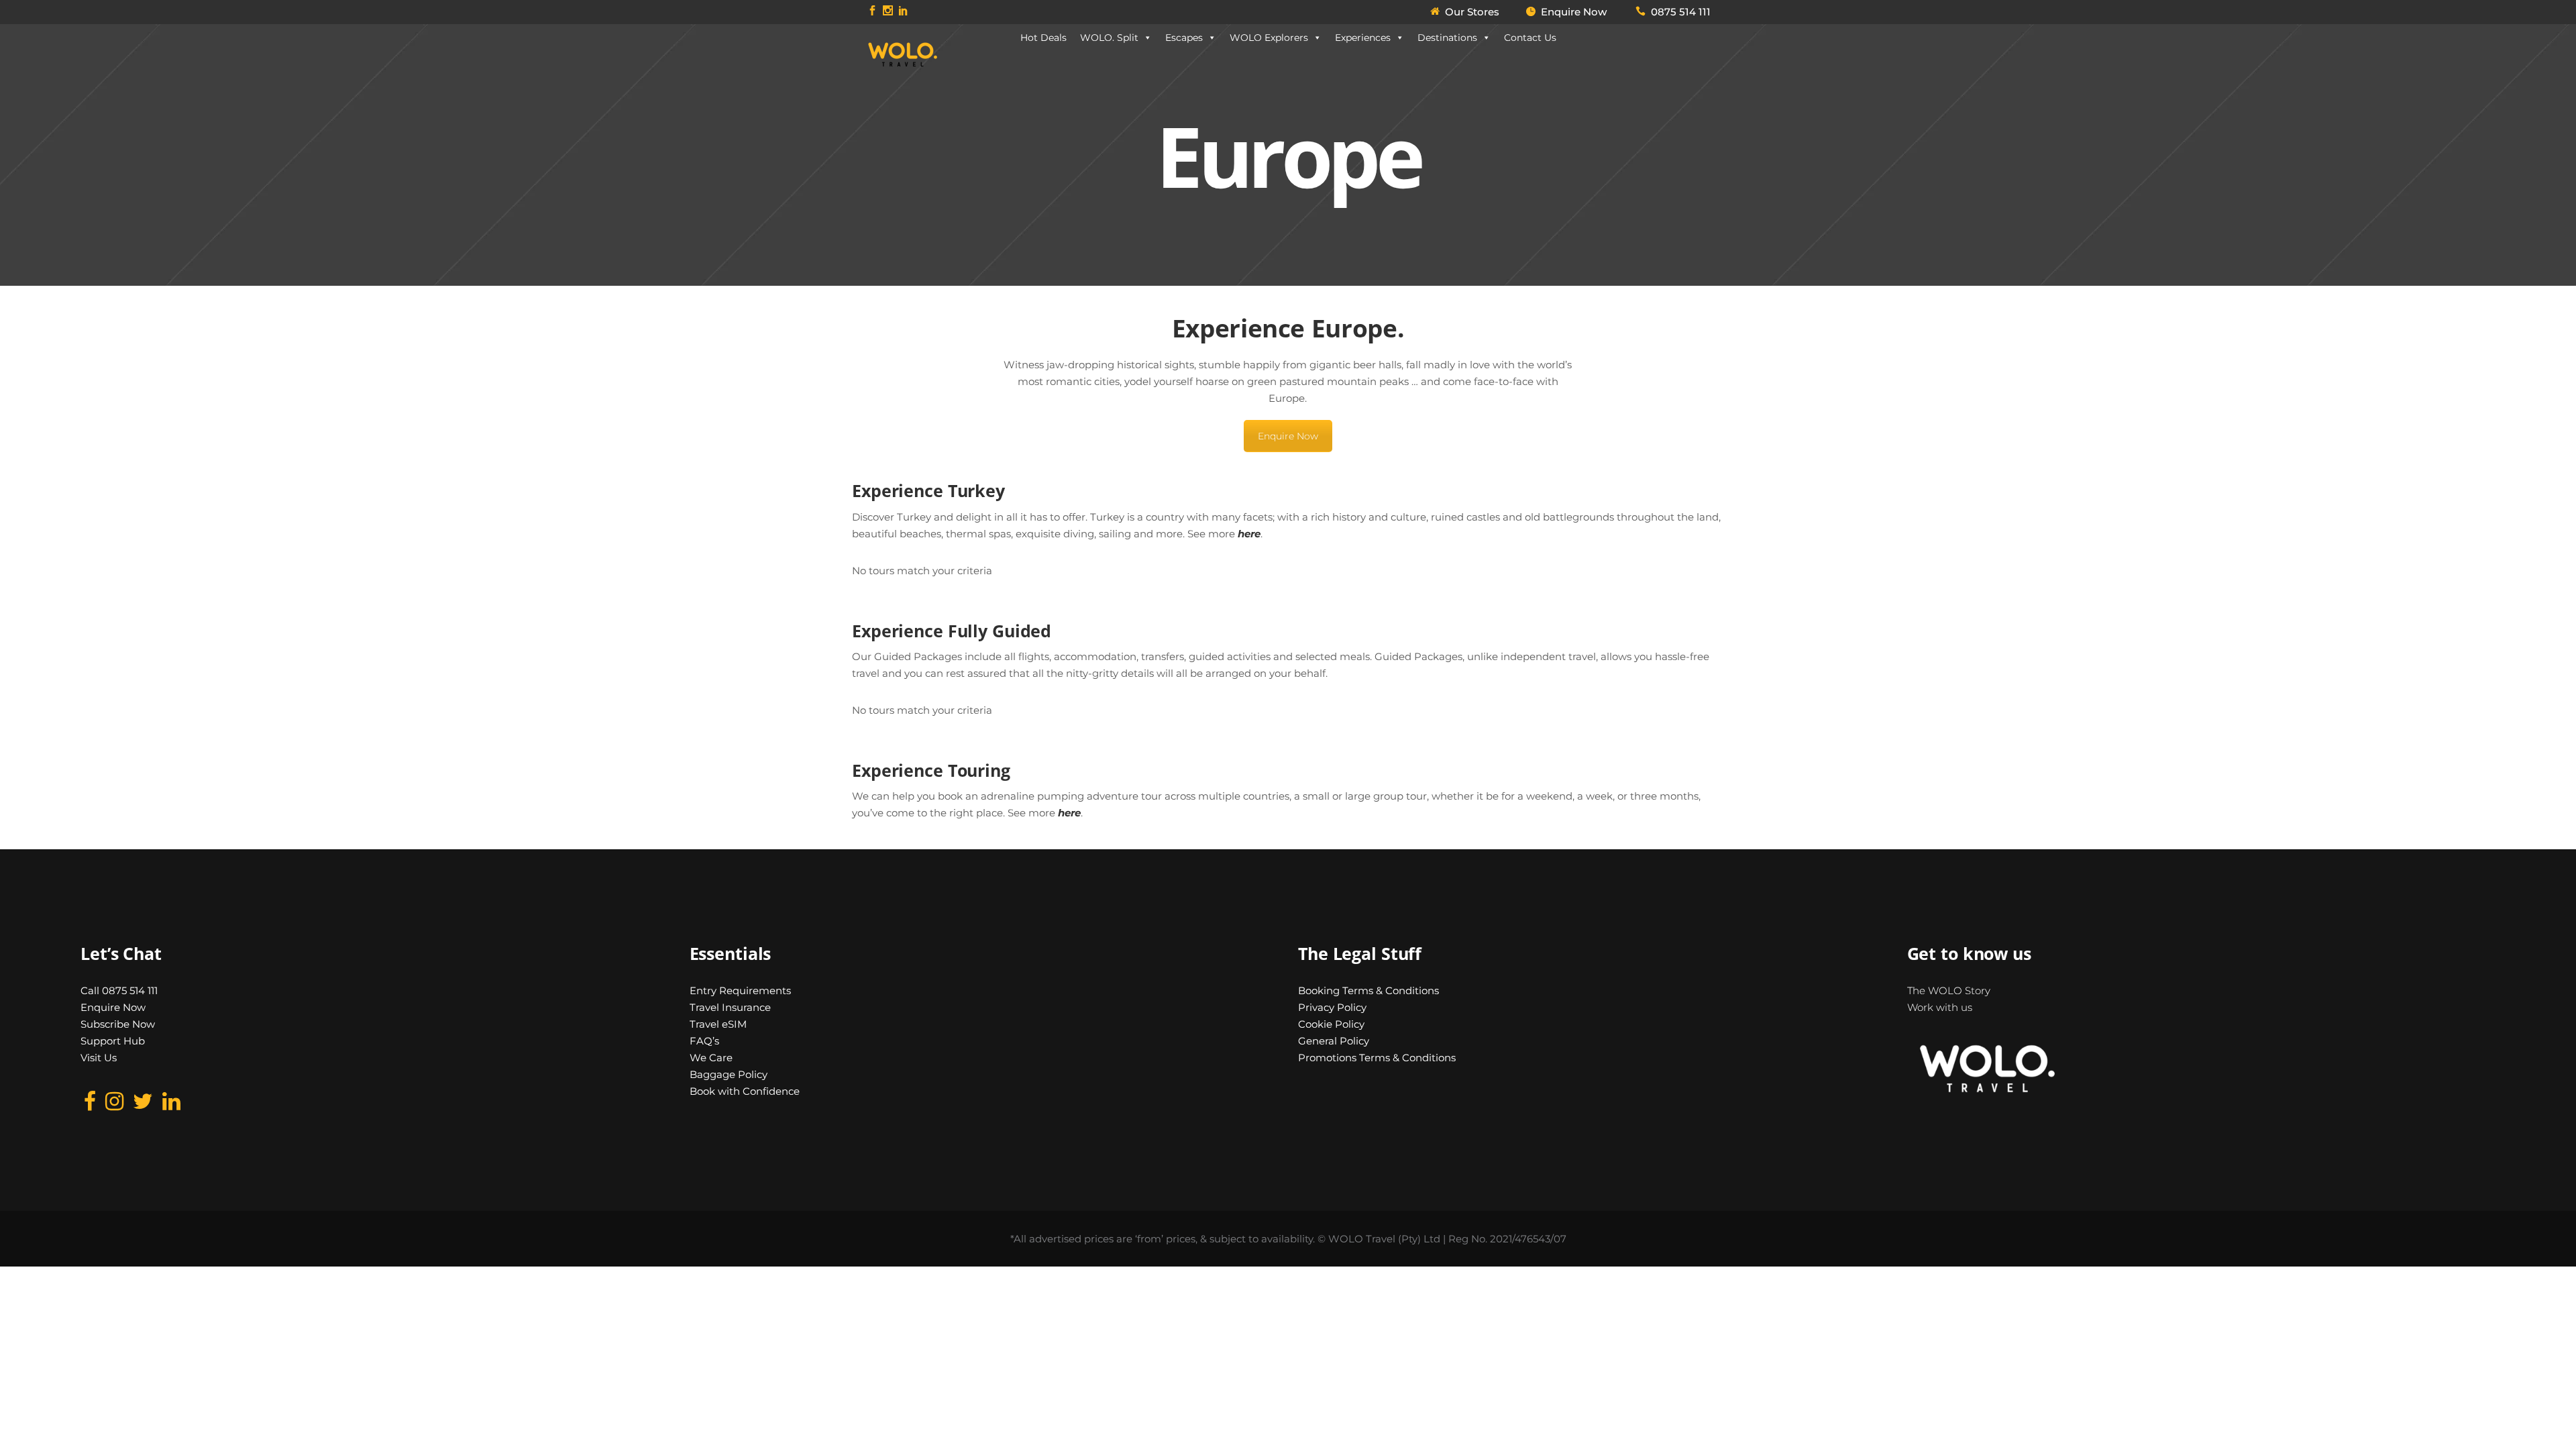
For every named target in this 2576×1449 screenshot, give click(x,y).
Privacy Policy (1332, 1007)
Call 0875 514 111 (119, 990)
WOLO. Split (1109, 38)
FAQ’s (704, 1041)
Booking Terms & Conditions (1368, 990)
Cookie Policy (1331, 1024)
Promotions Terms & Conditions (1377, 1058)
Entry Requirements (740, 990)
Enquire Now (1288, 436)
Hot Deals (1043, 38)
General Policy (1334, 1041)
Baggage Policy (729, 1074)
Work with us (1940, 1007)
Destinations (1447, 38)
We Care (711, 1058)
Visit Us (99, 1058)
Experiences (1363, 38)
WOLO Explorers (1269, 38)
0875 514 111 (1681, 12)
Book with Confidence (745, 1091)
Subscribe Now (118, 1024)
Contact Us (1530, 38)
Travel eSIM (718, 1024)
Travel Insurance (730, 1007)
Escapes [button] (1184, 38)
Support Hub (113, 1041)
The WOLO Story (1949, 990)
